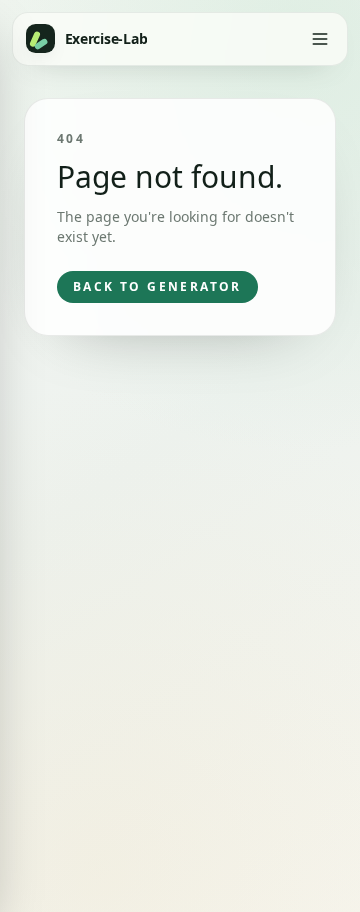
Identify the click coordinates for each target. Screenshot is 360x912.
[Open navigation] (319, 38)
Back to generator (157, 286)
